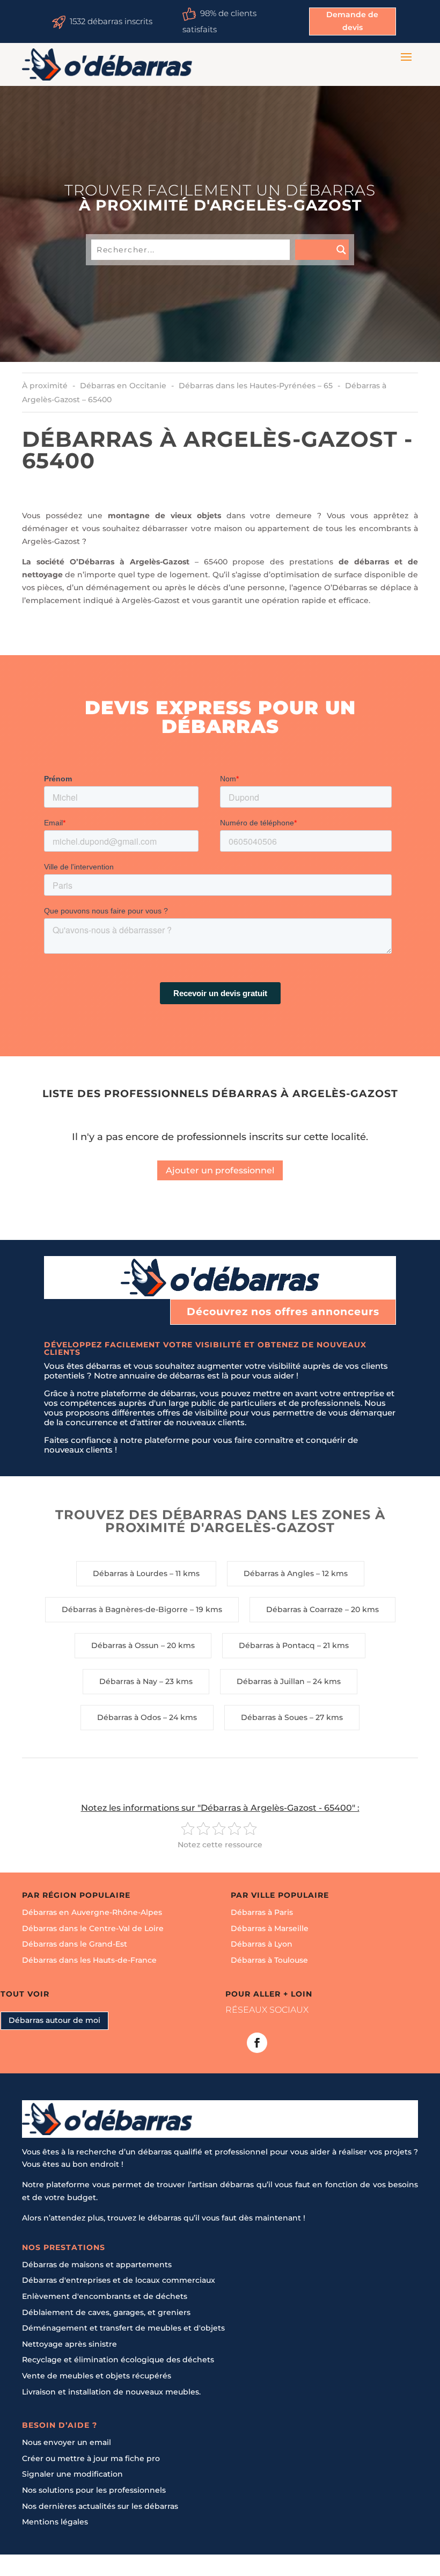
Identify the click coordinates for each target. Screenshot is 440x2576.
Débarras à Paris (262, 1913)
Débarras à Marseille (270, 1928)
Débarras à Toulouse (269, 1960)
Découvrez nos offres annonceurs (283, 1312)
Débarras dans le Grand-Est (75, 1944)
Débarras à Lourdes (130, 1573)
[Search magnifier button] (322, 250)
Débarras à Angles (279, 1573)
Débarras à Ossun (125, 1645)
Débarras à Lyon (262, 1944)
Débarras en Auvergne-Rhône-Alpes (92, 1913)
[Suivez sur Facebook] (257, 2043)
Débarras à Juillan (271, 1681)
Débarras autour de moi (54, 2020)
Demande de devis (352, 21)
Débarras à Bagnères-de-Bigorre (125, 1609)
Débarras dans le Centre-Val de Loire (93, 1928)
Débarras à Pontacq (277, 1645)
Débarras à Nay (128, 1681)
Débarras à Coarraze (305, 1609)
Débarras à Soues (274, 1717)
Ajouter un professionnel (220, 1170)
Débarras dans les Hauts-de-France (89, 1960)
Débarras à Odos (129, 1717)
